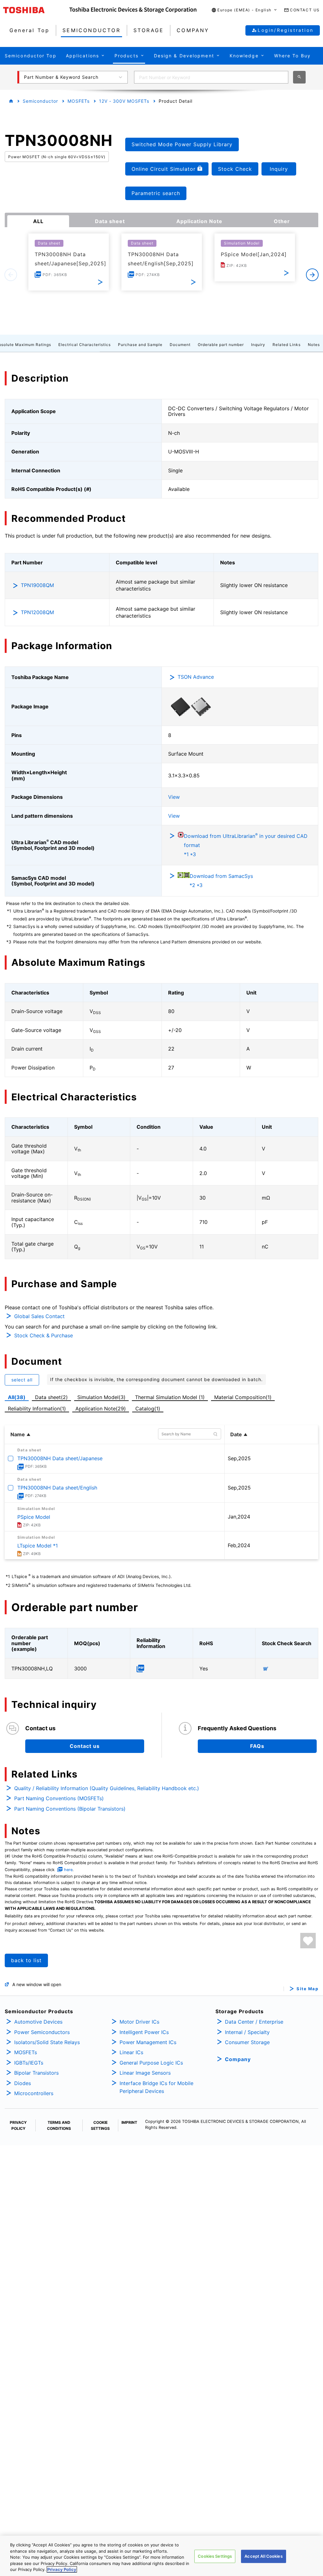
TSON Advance (196, 677)
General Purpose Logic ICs (151, 2063)
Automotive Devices (38, 2022)
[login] (308, 1941)
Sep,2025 (239, 1458)
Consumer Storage (247, 2042)
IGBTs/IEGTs (29, 2063)
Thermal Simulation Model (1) (170, 1397)
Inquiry (258, 345)
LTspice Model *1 (38, 1546)
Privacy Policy (62, 2569)
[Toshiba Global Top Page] (36, 10)
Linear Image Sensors (145, 2073)
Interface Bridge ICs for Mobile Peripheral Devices (156, 2087)
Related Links (287, 345)
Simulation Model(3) (101, 1397)
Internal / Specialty (247, 2032)
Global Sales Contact (39, 1316)
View (174, 797)
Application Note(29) (101, 1409)
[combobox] (211, 77)
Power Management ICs (148, 2042)
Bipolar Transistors (36, 2073)
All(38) (17, 1397)
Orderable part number (221, 345)
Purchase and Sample (140, 345)
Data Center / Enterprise (254, 2022)
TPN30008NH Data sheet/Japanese (60, 1458)
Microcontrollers (34, 2093)
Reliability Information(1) (37, 1409)
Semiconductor (40, 101)
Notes (314, 345)
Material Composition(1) (243, 1397)
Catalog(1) (148, 1409)
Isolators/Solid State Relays (47, 2042)
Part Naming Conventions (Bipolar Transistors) (70, 1809)
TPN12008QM (37, 612)
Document (180, 345)
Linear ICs (131, 2052)
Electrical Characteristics (85, 345)
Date (236, 1434)
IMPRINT (129, 2122)
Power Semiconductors (42, 2032)
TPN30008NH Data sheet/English (57, 1488)
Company (238, 2059)
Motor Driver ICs (139, 2022)
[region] (161, 2556)
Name (18, 1434)
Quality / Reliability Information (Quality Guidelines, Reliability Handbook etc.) (107, 1788)
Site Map (307, 1989)
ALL (38, 221)
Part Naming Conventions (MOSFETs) (59, 1798)
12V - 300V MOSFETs (124, 101)
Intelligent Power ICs (144, 2032)
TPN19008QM (37, 585)
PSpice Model (34, 1517)
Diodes (23, 2083)
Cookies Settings (215, 2556)
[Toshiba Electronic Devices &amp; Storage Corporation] (133, 10)
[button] (244, 10)
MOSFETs (79, 101)
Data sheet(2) (51, 1397)
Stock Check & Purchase (44, 1335)
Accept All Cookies (263, 2556)
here (68, 1870)
